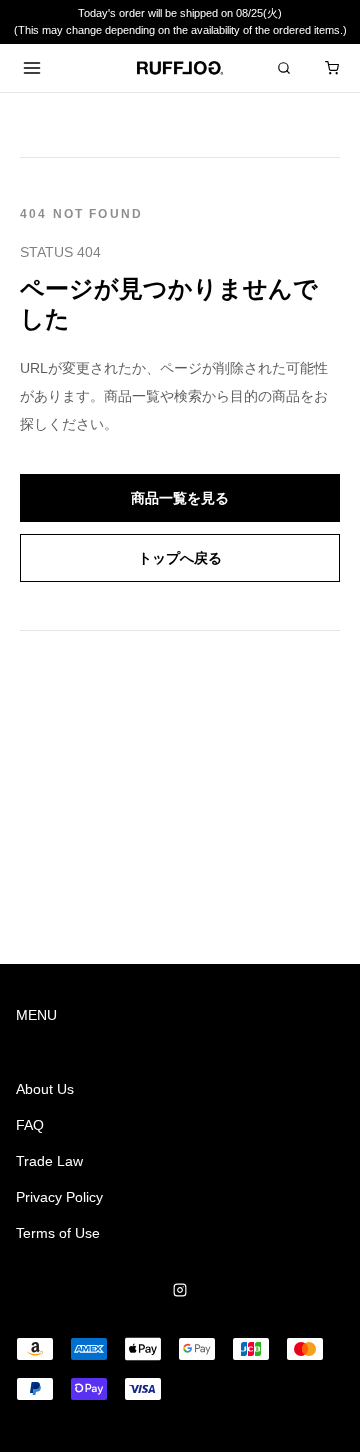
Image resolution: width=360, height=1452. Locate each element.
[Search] (284, 68)
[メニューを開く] (32, 68)
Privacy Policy (59, 1197)
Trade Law (49, 1161)
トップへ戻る (180, 558)
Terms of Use (58, 1233)
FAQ (30, 1125)
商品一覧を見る (180, 498)
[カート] (332, 68)
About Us (45, 1089)
